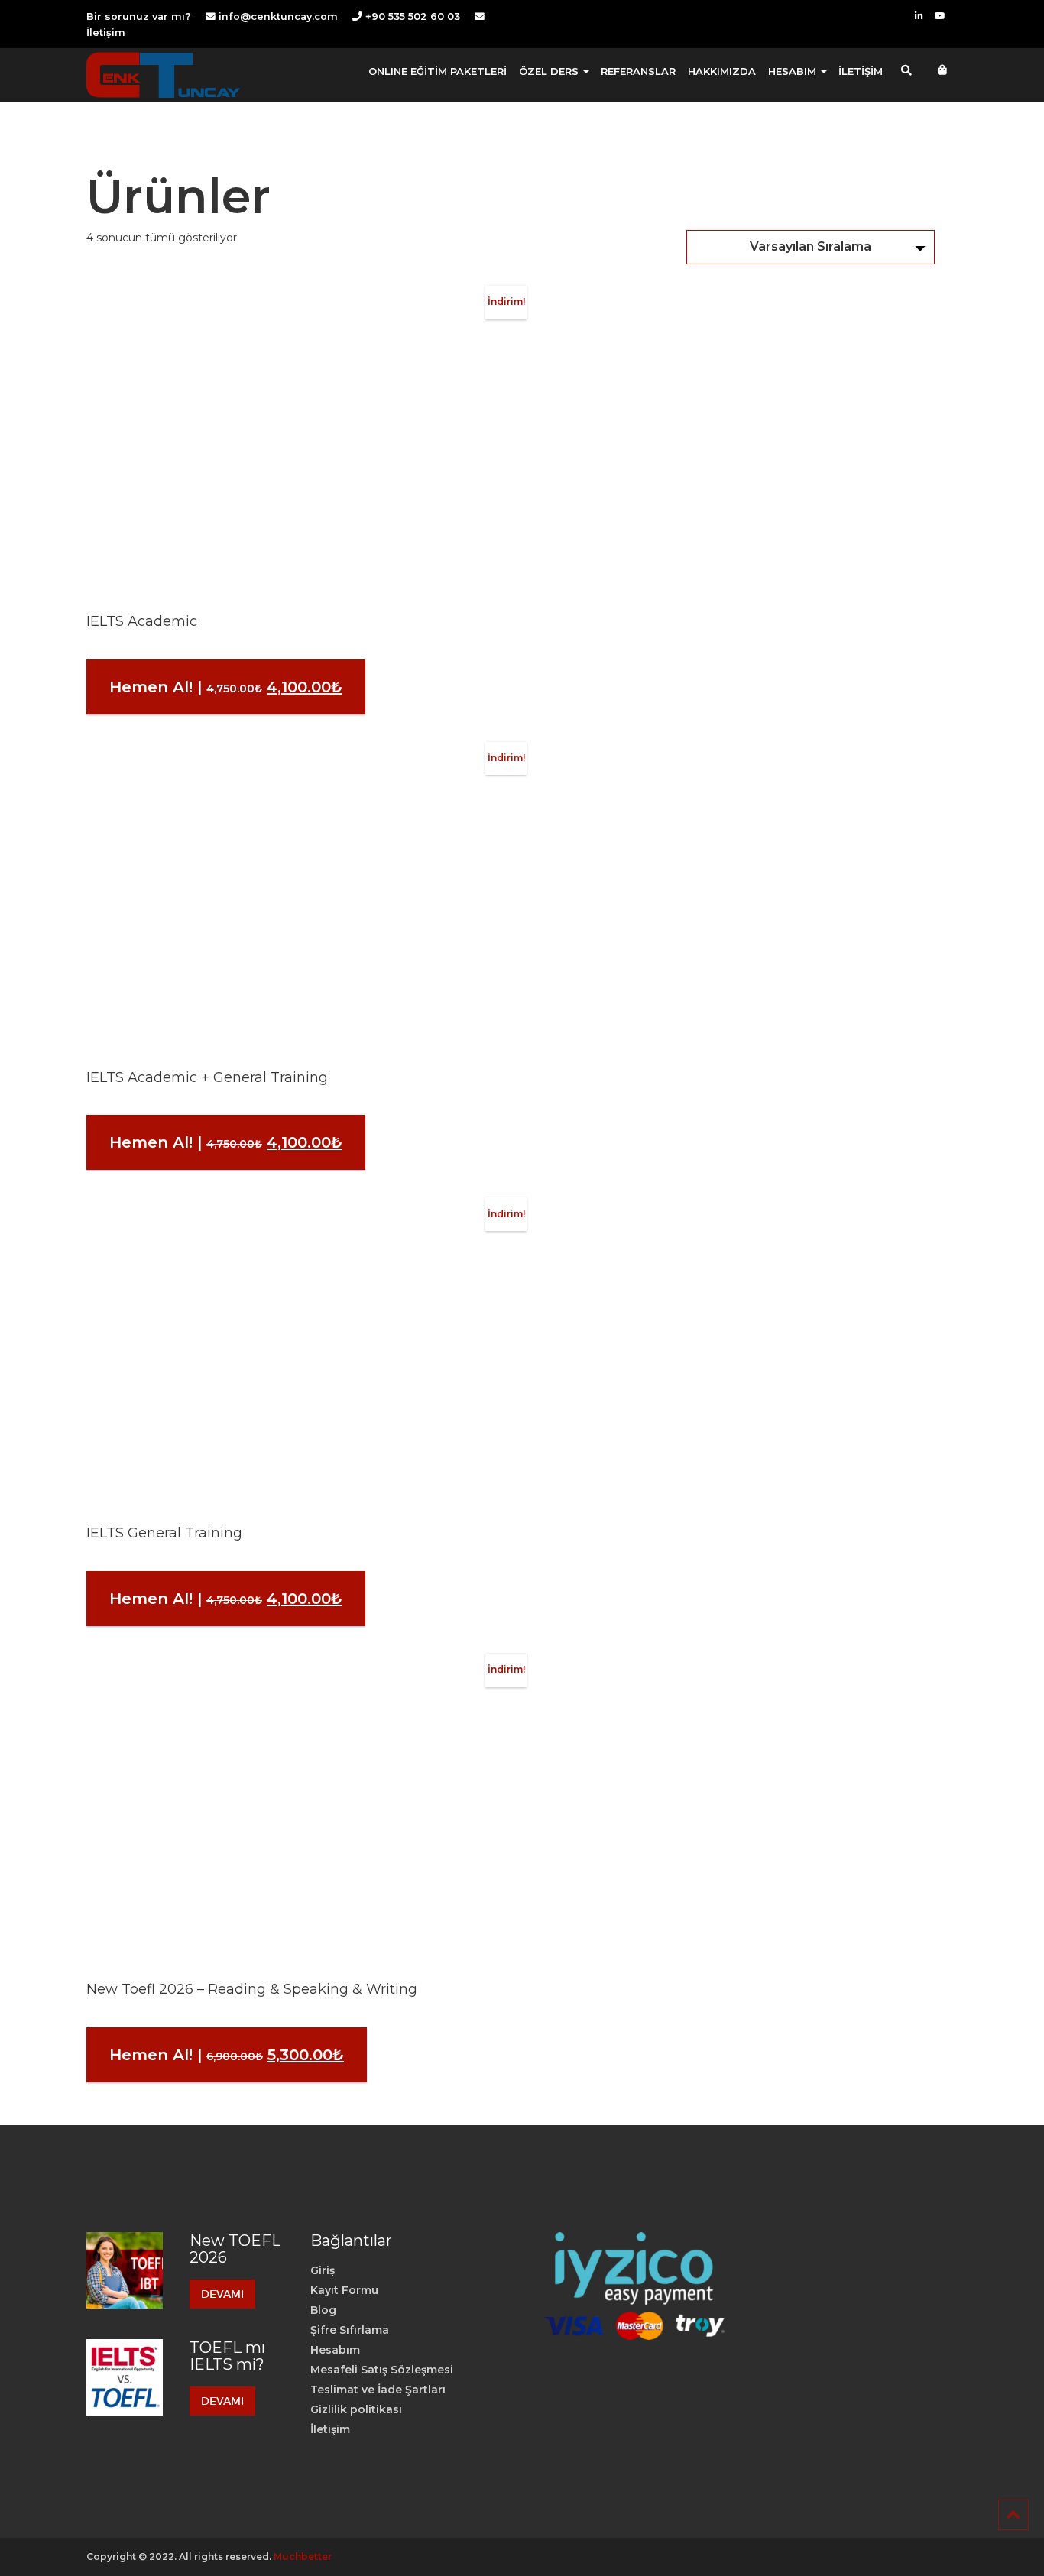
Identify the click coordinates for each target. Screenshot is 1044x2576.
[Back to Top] (1013, 2515)
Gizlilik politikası (356, 2409)
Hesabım (335, 2350)
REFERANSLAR (638, 71)
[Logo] (163, 75)
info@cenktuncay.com (278, 16)
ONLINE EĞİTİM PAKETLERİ (438, 71)
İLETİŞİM (861, 71)
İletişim (106, 32)
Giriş (323, 2270)
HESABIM (794, 71)
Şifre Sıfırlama (350, 2330)
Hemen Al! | (237, 696)
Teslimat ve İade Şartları (378, 2390)
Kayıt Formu (344, 2290)
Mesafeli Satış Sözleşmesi (382, 2370)
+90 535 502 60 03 (411, 16)
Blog (323, 2310)
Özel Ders (550, 71)
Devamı (222, 2294)
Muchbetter (303, 2557)
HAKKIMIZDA (722, 71)
